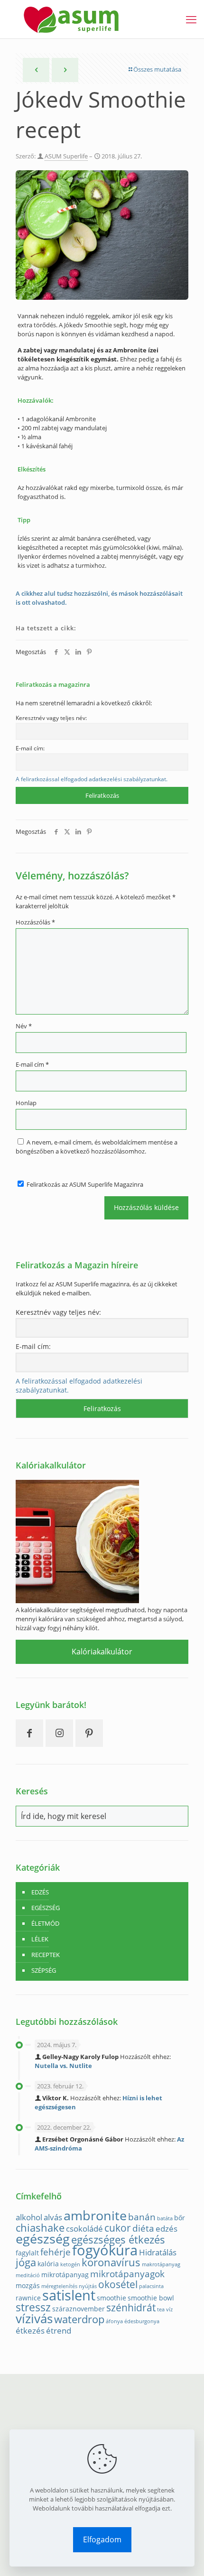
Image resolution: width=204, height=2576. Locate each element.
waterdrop (79, 2319)
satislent (69, 2295)
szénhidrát (131, 2308)
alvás (53, 2217)
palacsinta (151, 2286)
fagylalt (27, 2253)
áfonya (114, 2321)
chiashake (40, 2228)
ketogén (70, 2264)
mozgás (28, 2285)
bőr (180, 2218)
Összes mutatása (157, 69)
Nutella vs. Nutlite (63, 2066)
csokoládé (84, 2229)
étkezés (30, 2331)
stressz (33, 2307)
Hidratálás (158, 2252)
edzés (167, 2229)
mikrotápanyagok (127, 2274)
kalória (48, 2264)
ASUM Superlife (66, 156)
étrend (59, 2331)
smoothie (111, 2298)
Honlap (26, 1103)
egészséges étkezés (118, 2239)
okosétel (118, 2284)
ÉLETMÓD (45, 1923)
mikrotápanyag (65, 2275)
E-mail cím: (30, 748)
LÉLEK (40, 1939)
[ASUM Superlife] (71, 19)
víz (169, 2309)
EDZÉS (40, 1892)
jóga (26, 2262)
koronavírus (111, 2262)
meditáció (28, 2275)
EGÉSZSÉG (46, 1908)
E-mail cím (32, 1064)
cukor (118, 2228)
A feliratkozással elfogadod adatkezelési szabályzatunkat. (92, 779)
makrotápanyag (161, 2264)
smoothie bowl (151, 2298)
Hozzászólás (35, 922)
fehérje (56, 2252)
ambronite (95, 2215)
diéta (143, 2228)
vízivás (34, 2319)
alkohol (29, 2217)
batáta (165, 2218)
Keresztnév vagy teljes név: (51, 718)
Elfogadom (102, 2539)
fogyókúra (105, 2250)
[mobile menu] (191, 19)
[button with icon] (29, 1733)
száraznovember (79, 2309)
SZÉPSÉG (44, 1970)
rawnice (28, 2298)
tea (161, 2309)
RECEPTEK (46, 1955)
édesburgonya (142, 2321)
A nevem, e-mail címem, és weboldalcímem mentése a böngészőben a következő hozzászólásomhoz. (97, 1147)
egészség (43, 2239)
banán (142, 2217)
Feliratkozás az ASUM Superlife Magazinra (84, 1184)
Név (24, 1026)
